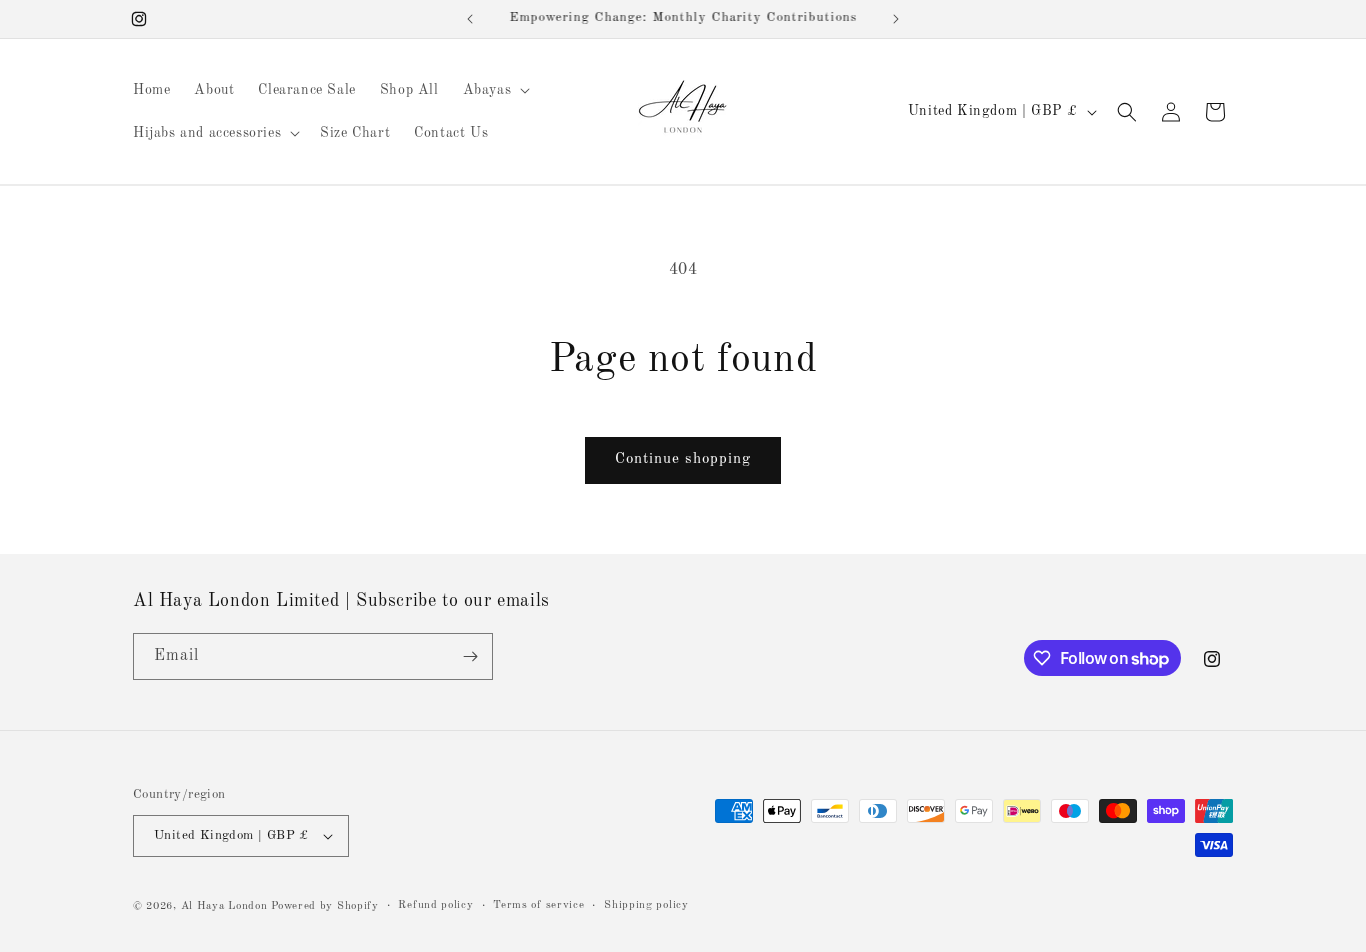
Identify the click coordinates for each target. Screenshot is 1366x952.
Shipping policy (646, 905)
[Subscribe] (470, 656)
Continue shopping (683, 459)
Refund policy (435, 905)
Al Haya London (224, 906)
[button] (495, 90)
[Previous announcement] (470, 19)
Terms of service (538, 905)
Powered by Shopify (325, 906)
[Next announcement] (896, 19)
